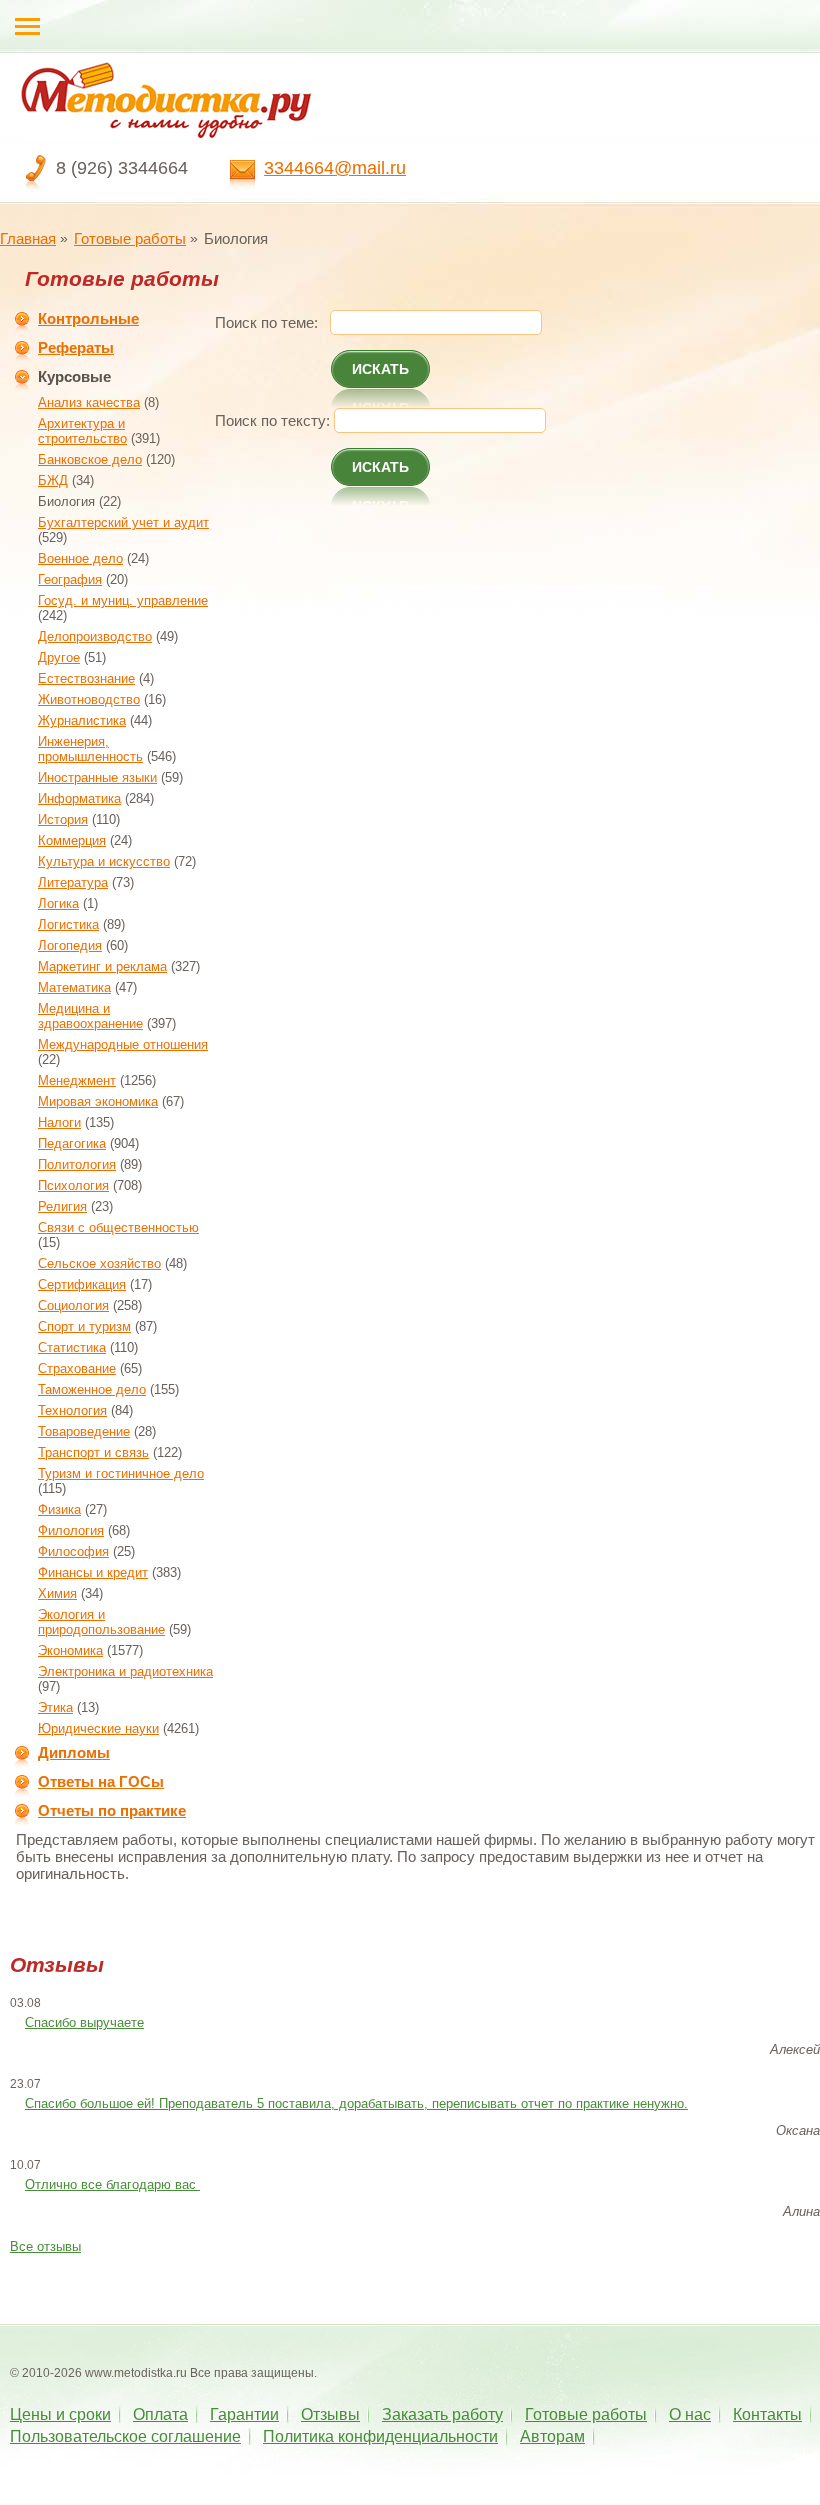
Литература (73, 882)
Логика (58, 903)
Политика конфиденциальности (380, 2436)
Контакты (767, 2414)
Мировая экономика (98, 1101)
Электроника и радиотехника (125, 1671)
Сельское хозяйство (99, 1263)
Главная (28, 238)
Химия (57, 1593)
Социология (73, 1305)
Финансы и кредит (93, 1572)
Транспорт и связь (93, 1452)
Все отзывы (45, 2246)
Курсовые (74, 376)
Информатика (79, 798)
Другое (59, 657)
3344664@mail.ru (335, 168)
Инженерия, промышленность (90, 749)
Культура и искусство (104, 861)
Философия (73, 1551)
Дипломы (74, 1752)
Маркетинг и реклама (102, 966)
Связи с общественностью (118, 1227)
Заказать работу (442, 2414)
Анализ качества (89, 402)
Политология (77, 1164)
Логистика (68, 924)
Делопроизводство (95, 636)
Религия (62, 1206)
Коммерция (72, 840)
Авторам (552, 2436)
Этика (55, 1707)
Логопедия (70, 945)
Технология (72, 1410)
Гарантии (244, 2414)
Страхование (77, 1368)
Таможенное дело (92, 1389)
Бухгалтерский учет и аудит (123, 522)
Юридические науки (98, 1728)
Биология (66, 501)
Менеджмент (77, 1080)
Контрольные (88, 318)
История (63, 819)
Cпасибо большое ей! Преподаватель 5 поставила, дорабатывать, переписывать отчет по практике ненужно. (356, 2103)
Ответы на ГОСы (101, 1781)
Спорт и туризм (84, 1326)
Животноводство (89, 699)
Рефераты (76, 347)
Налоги (59, 1122)
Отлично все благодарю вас (112, 2184)
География (70, 579)
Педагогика (72, 1143)
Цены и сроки (60, 2414)
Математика (74, 987)
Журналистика (82, 720)
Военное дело (80, 558)
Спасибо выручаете (84, 2022)
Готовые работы (130, 238)
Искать (380, 369)
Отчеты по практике (112, 1810)
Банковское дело (90, 459)
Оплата (160, 2414)
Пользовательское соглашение (125, 2436)
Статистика (72, 1347)
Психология (73, 1185)
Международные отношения (123, 1044)
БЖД (53, 480)
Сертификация (82, 1284)
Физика (59, 1509)
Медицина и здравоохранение (90, 1016)
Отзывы (330, 2414)
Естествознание (86, 678)
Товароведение (84, 1431)
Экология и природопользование (101, 1622)
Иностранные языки (97, 777)
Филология (71, 1530)
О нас (690, 2414)
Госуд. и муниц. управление (123, 600)
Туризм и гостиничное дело (121, 1473)
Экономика (70, 1650)
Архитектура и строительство (82, 431)
